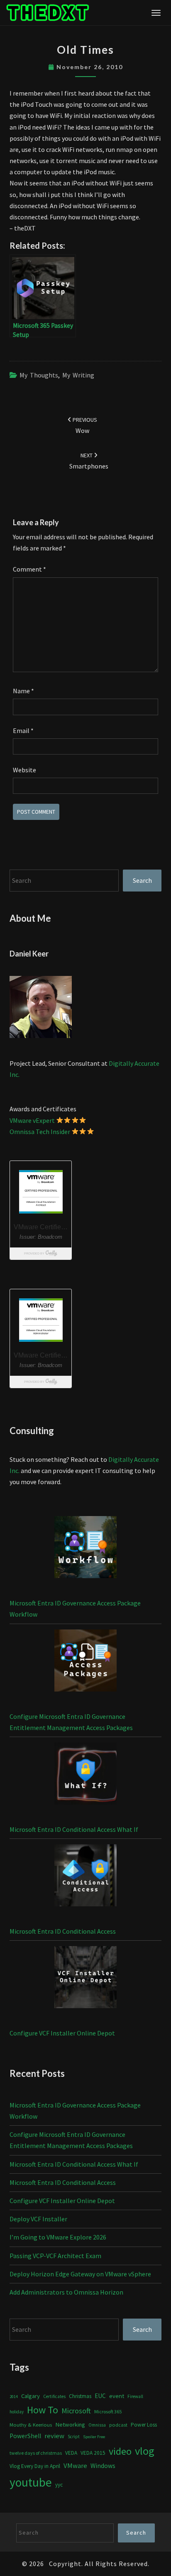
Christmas (80, 2396)
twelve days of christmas (36, 2453)
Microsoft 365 (108, 2411)
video (120, 2451)
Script (74, 2437)
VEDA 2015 (93, 2453)
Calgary (31, 2396)
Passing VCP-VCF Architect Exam (55, 2256)
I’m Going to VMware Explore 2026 (58, 2237)
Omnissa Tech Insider (40, 1132)
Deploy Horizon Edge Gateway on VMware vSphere (80, 2274)
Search (142, 880)
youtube (31, 2482)
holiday (17, 2412)
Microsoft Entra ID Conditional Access (63, 1931)
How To (43, 2410)
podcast (118, 2425)
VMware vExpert (32, 1120)
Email (23, 731)
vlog (145, 2451)
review (54, 2436)
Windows (103, 2466)
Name (23, 691)
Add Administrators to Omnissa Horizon (66, 2292)
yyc (59, 2485)
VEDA (71, 2453)
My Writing (78, 375)
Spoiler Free (94, 2437)
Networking (70, 2425)
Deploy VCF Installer (38, 2219)
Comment (29, 569)
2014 (14, 2397)
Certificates (54, 2396)
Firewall (135, 2396)
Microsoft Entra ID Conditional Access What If (74, 1829)
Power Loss (144, 2425)
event (117, 2396)
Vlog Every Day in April (35, 2466)
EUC (100, 2396)
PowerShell (25, 2436)
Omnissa (97, 2425)
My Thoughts (39, 375)
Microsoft (76, 2411)
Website (24, 770)
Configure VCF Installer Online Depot (62, 2033)
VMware (75, 2466)
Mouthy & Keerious (31, 2425)
